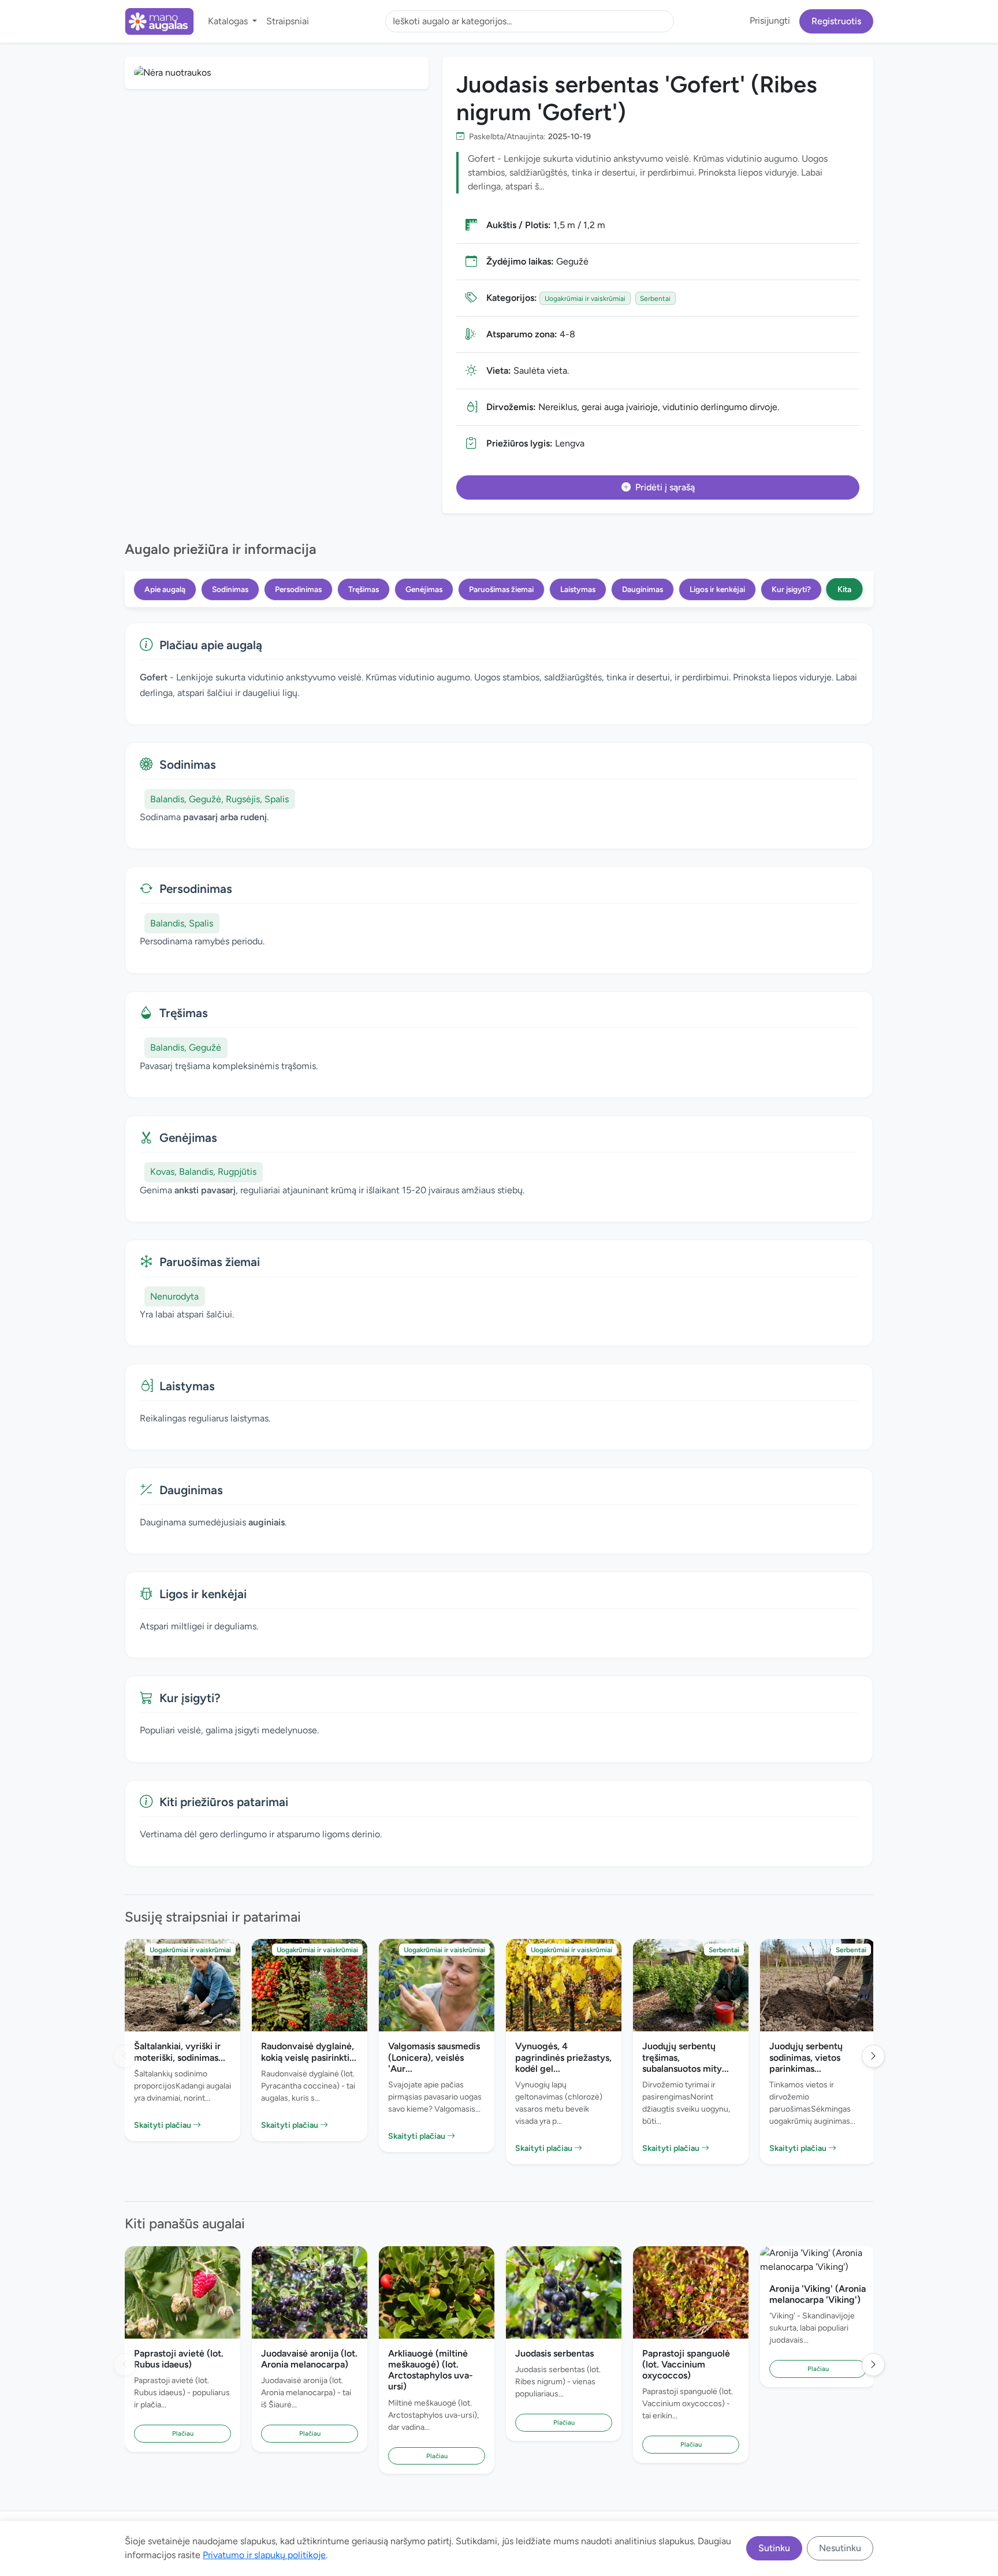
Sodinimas (230, 589)
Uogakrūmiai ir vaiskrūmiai (585, 299)
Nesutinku (840, 2548)
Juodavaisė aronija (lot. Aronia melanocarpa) (309, 2359)
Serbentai (655, 299)
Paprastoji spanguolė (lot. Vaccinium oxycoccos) (686, 2364)
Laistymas (578, 589)
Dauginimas (643, 589)
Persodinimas (298, 589)
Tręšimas (364, 589)
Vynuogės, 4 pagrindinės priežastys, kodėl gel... (563, 2057)
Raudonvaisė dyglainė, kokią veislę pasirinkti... (309, 2052)
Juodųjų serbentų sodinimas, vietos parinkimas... (806, 2057)
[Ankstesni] (125, 2056)
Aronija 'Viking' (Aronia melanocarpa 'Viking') (818, 2294)
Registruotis (836, 21)
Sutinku (774, 2548)
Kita (844, 589)
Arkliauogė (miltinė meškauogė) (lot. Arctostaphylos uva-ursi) (431, 2370)
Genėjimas (424, 589)
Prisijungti (770, 21)
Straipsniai (288, 21)
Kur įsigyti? (791, 589)
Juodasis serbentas (554, 2353)
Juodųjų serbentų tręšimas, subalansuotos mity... (686, 2057)
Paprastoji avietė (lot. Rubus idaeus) (179, 2359)
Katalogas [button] (229, 21)
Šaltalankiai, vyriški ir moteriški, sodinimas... (180, 2052)
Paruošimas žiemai (501, 589)
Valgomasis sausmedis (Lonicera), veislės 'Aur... (434, 2057)
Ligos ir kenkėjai (717, 589)
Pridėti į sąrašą (665, 487)
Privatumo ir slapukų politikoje (264, 2555)
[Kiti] (873, 2056)
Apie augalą (165, 589)
